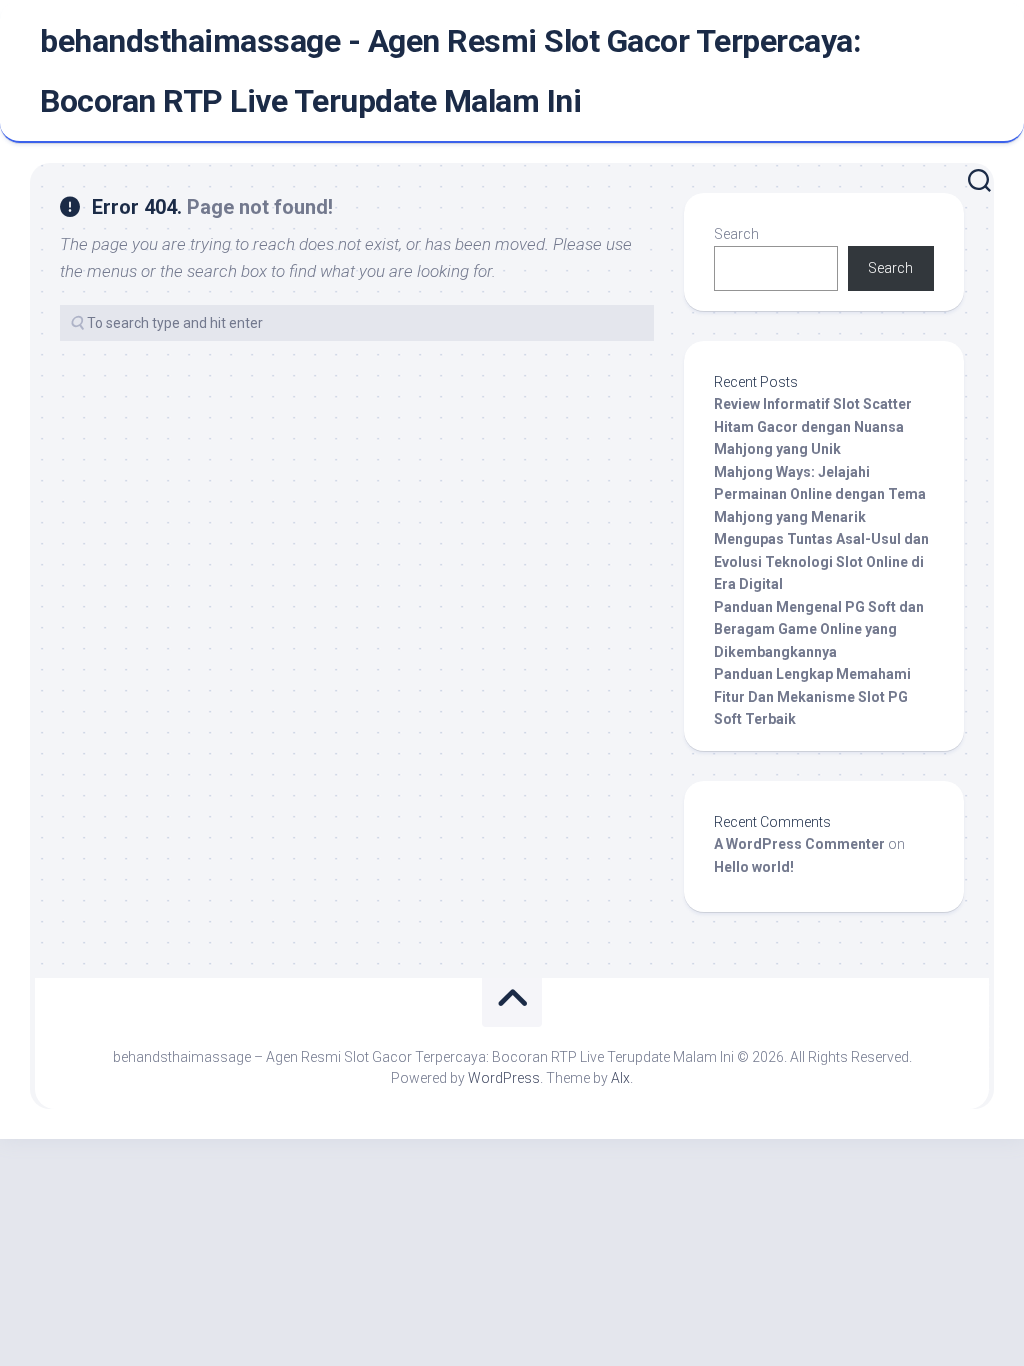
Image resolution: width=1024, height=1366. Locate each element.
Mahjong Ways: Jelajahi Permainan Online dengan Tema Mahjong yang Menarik (820, 494)
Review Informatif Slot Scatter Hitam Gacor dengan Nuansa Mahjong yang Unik (813, 426)
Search (736, 234)
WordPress (504, 1078)
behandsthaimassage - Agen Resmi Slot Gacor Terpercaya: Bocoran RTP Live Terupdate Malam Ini (450, 71)
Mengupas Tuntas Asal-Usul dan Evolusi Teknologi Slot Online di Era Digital (821, 561)
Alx (620, 1078)
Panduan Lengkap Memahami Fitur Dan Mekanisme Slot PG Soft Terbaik (812, 696)
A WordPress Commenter (799, 844)
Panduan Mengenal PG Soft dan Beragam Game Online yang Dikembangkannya (819, 629)
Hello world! (754, 867)
